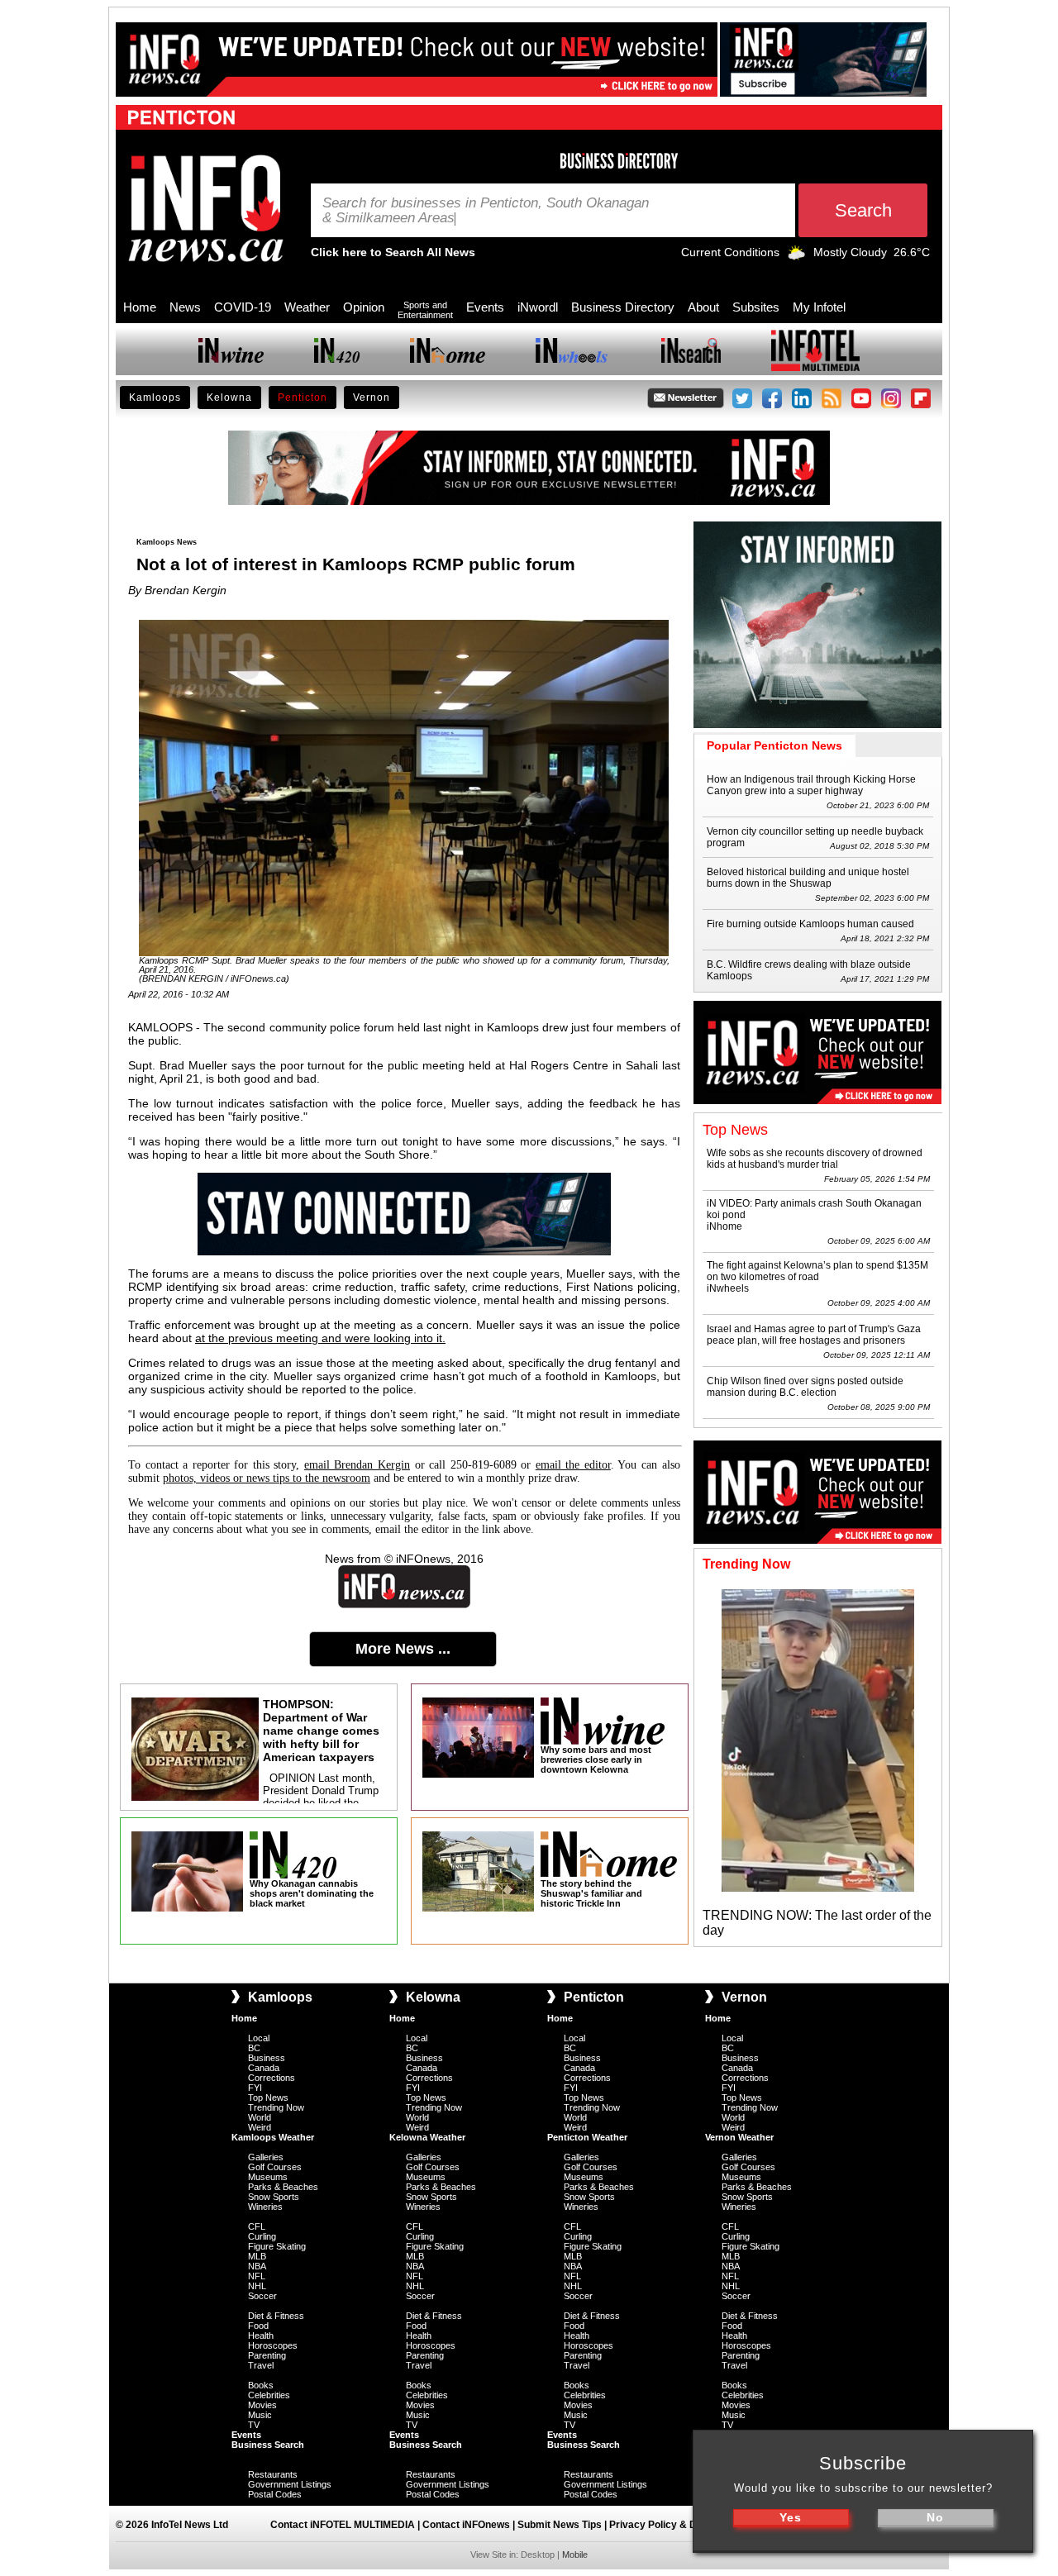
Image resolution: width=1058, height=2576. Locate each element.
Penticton (303, 398)
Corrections (272, 2078)
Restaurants (273, 2474)
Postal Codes (275, 2494)
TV (254, 2425)
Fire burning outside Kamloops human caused (810, 924)
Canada (264, 2068)
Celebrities (269, 2395)
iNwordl (538, 307)
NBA (257, 2266)
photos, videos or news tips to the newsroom (267, 1478)
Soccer (262, 2296)
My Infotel (819, 307)
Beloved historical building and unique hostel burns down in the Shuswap (808, 878)
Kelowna (229, 398)
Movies (262, 2405)
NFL (257, 2276)
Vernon (372, 398)
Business (267, 2058)
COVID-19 (243, 307)
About (703, 307)
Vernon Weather (739, 2137)
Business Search (268, 2445)
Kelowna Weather (427, 2137)
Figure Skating (277, 2246)
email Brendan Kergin (357, 1465)
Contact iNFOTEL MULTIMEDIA (343, 2525)
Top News (268, 2097)
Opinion (364, 307)
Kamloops (155, 398)
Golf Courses (275, 2167)
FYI (255, 2088)
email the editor (573, 1465)
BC (254, 2048)
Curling (262, 2236)
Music (260, 2415)
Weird (260, 2127)
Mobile (575, 2555)
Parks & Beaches (283, 2187)
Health (261, 2336)
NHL (257, 2286)
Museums (268, 2177)
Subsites (756, 307)
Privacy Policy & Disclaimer (675, 2525)
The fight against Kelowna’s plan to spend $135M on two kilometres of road (817, 1271)
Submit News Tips (560, 2525)
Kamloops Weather (273, 2137)
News (185, 307)
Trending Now (276, 2107)
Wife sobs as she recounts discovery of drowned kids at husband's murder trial (815, 1159)
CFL (257, 2226)
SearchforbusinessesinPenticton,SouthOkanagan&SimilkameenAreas (486, 211)
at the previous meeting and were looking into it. (320, 1338)
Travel (261, 2365)
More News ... (403, 1649)
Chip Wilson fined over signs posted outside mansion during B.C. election (805, 1387)
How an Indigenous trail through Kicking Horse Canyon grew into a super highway (811, 785)
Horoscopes (273, 2345)
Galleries (266, 2157)
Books (261, 2385)
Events (485, 307)
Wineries (265, 2207)
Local (259, 2038)
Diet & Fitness (276, 2316)
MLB (257, 2256)
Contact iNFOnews (466, 2525)
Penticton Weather (587, 2137)
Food (258, 2326)
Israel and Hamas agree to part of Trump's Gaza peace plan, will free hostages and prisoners (814, 1335)
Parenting (267, 2355)
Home (140, 307)
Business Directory (623, 307)
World (260, 2117)
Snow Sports (274, 2197)
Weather (307, 307)
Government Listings (290, 2484)
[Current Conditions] (796, 256)
